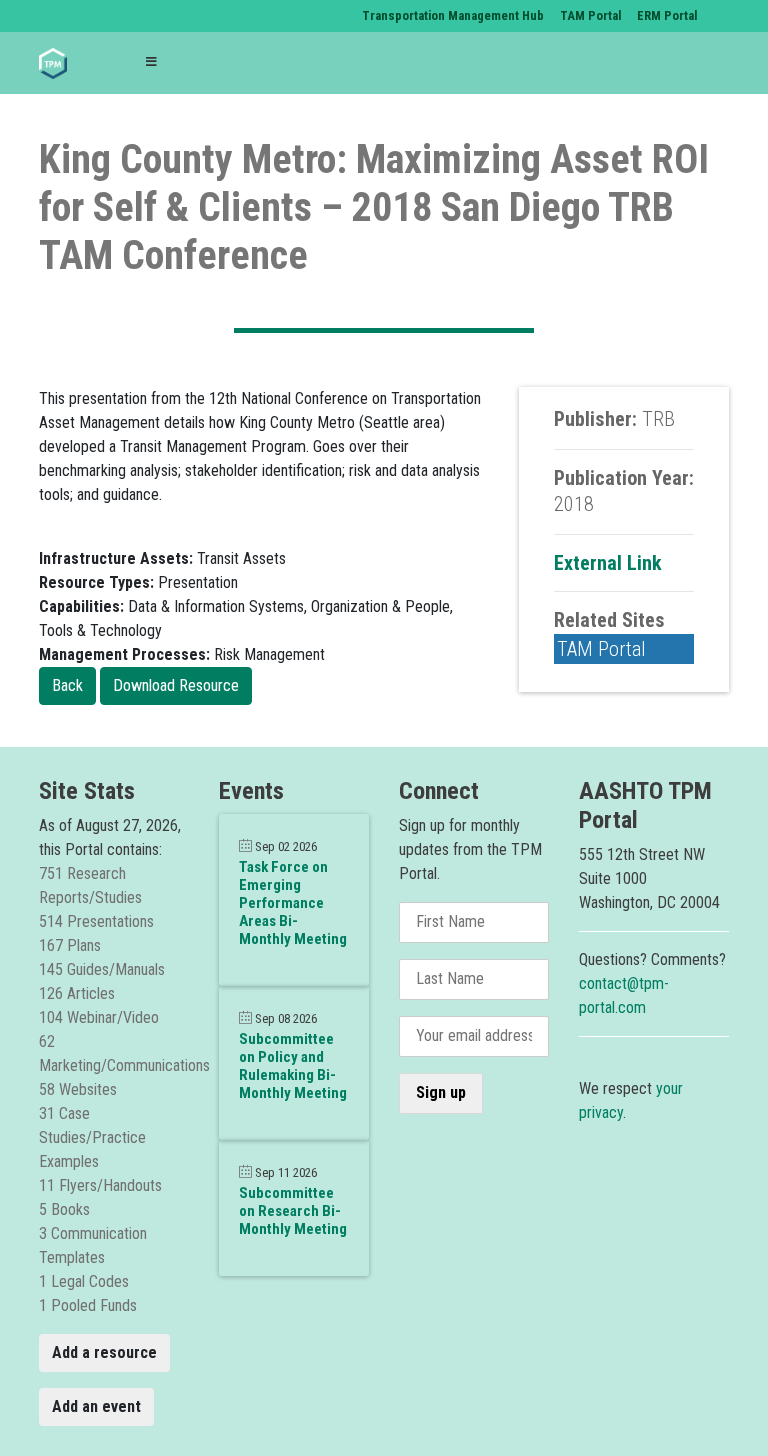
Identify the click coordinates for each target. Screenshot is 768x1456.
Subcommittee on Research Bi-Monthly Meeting (293, 1211)
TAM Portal (601, 649)
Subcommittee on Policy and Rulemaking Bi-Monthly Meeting (293, 1066)
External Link (608, 563)
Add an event (96, 1406)
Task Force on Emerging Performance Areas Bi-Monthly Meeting (293, 903)
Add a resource (104, 1352)
